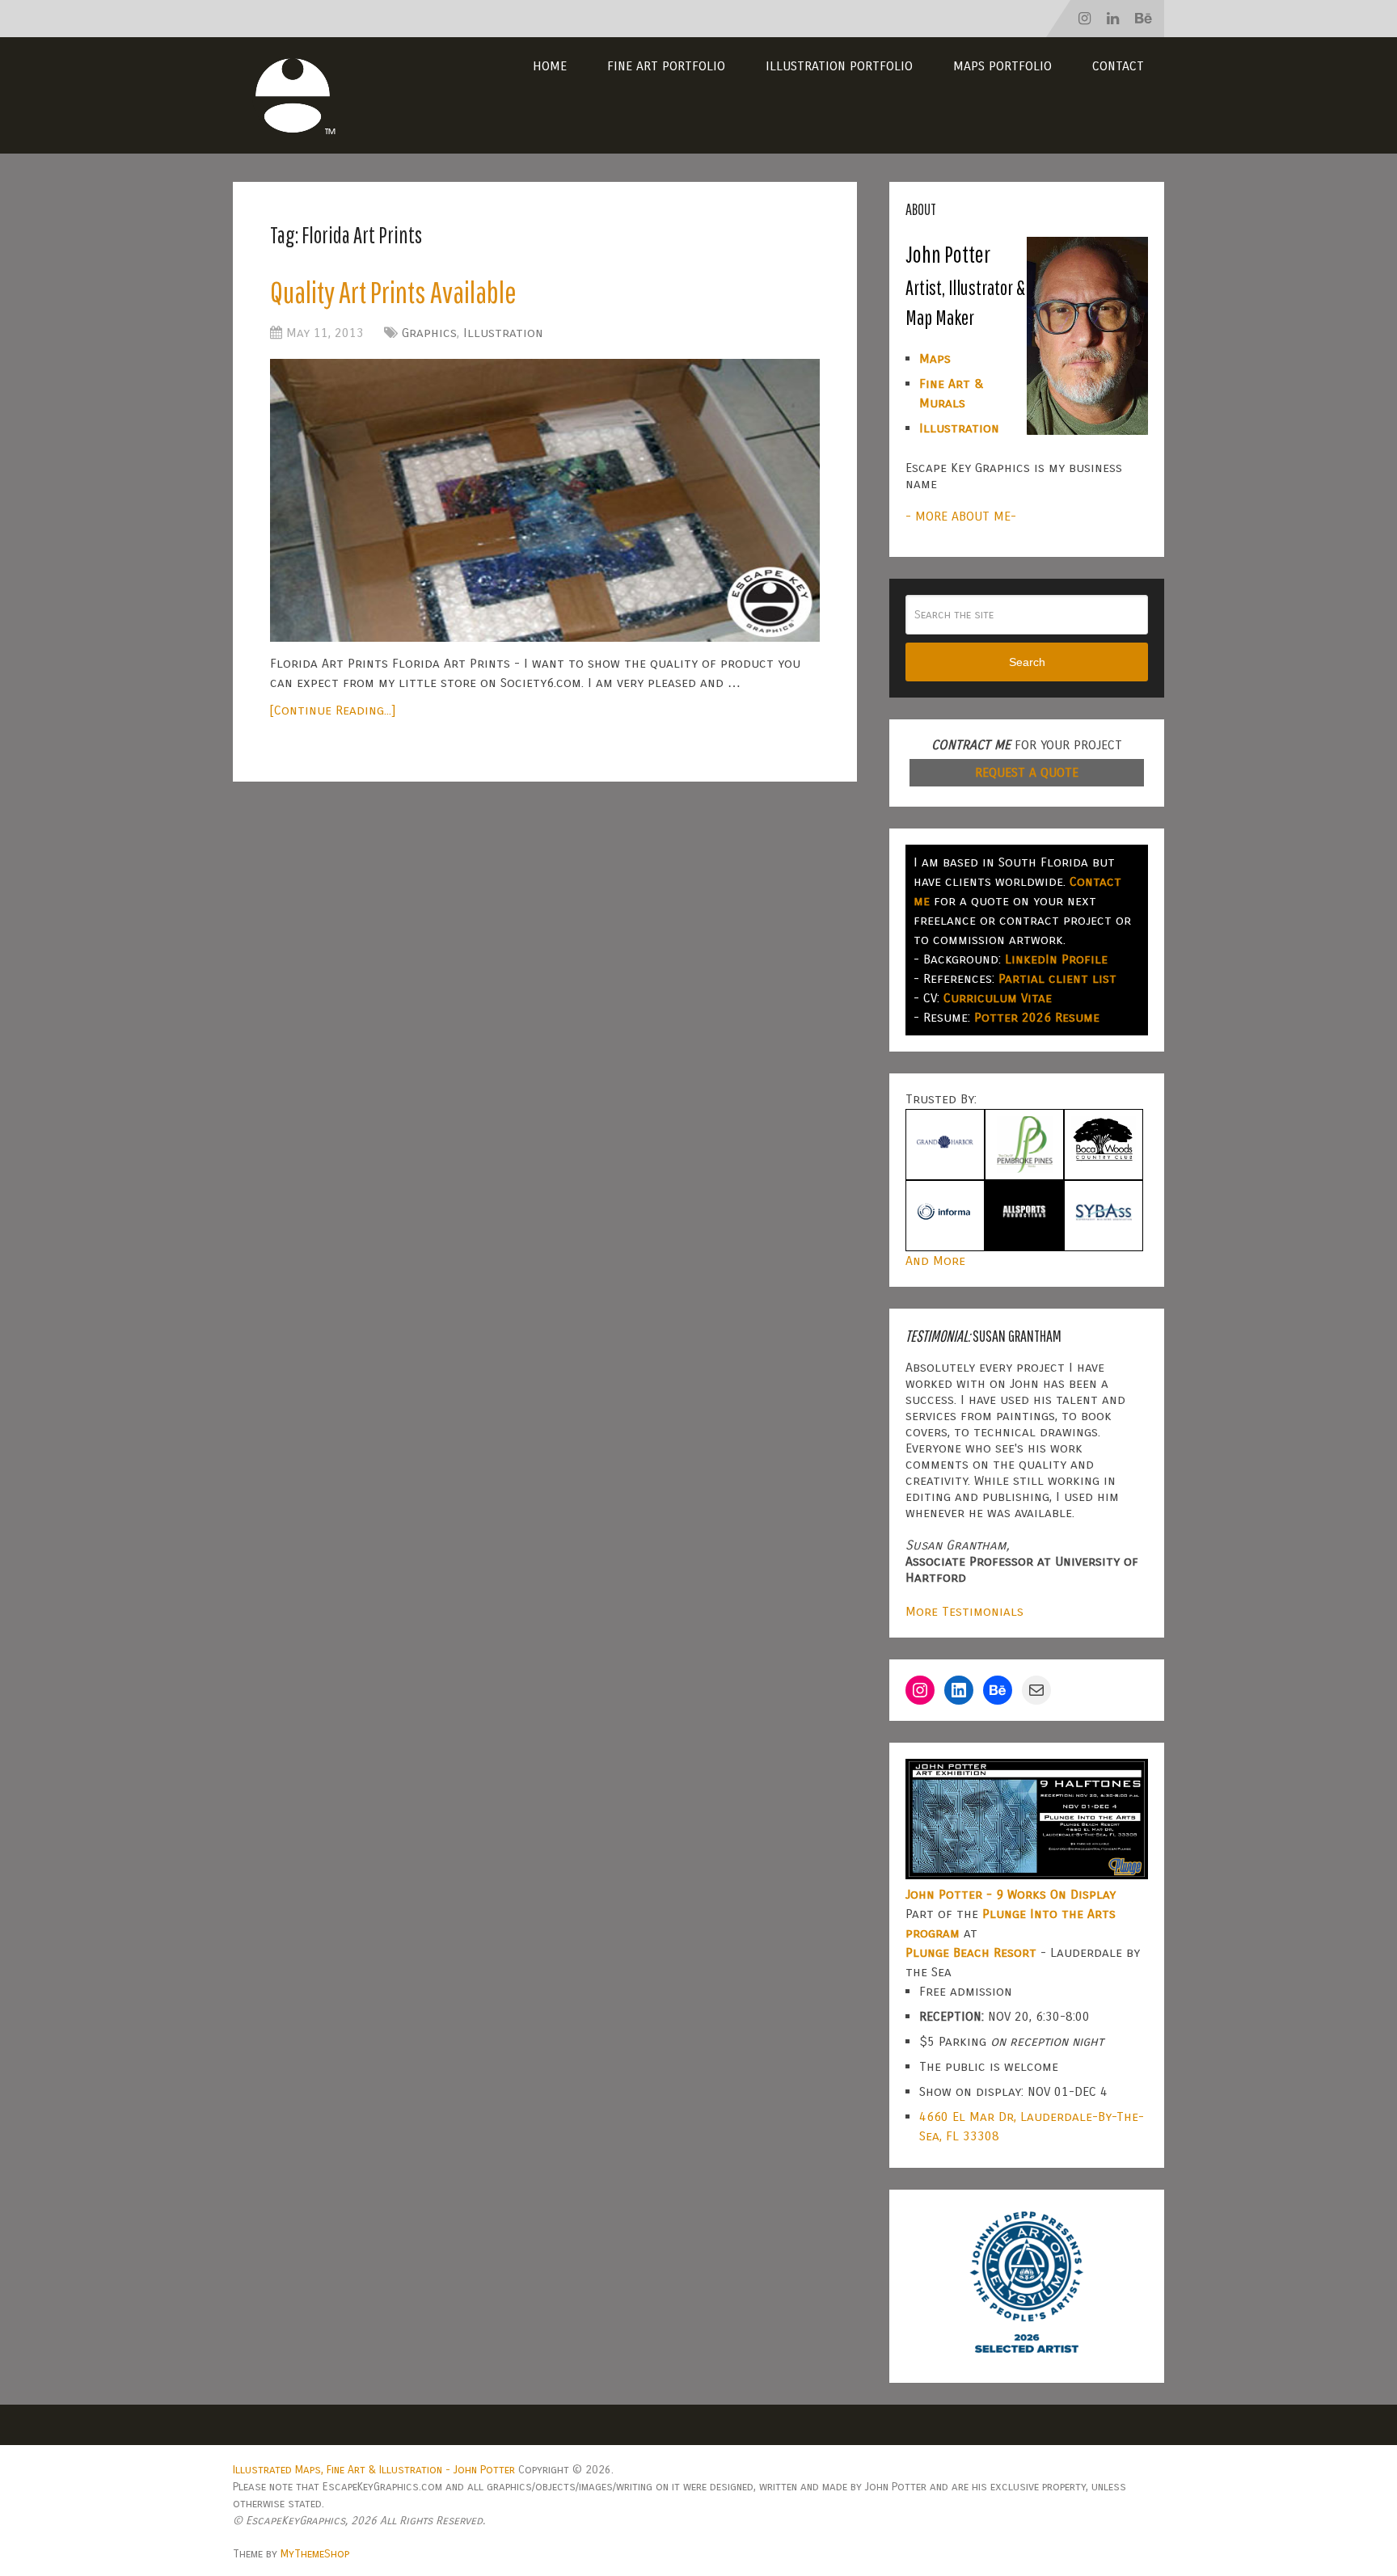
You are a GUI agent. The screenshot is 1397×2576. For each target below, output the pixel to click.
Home (550, 66)
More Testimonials (964, 1611)
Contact (1118, 66)
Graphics (429, 333)
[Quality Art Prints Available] (545, 500)
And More (935, 1261)
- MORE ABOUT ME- (961, 516)
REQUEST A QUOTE (1027, 772)
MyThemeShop (315, 2554)
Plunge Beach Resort (971, 1952)
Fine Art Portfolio (666, 66)
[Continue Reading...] (333, 710)
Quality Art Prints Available (393, 292)
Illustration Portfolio (839, 66)
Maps (935, 358)
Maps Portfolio (1002, 66)
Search (1027, 662)
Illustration (503, 333)
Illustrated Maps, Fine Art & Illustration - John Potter (374, 2470)
